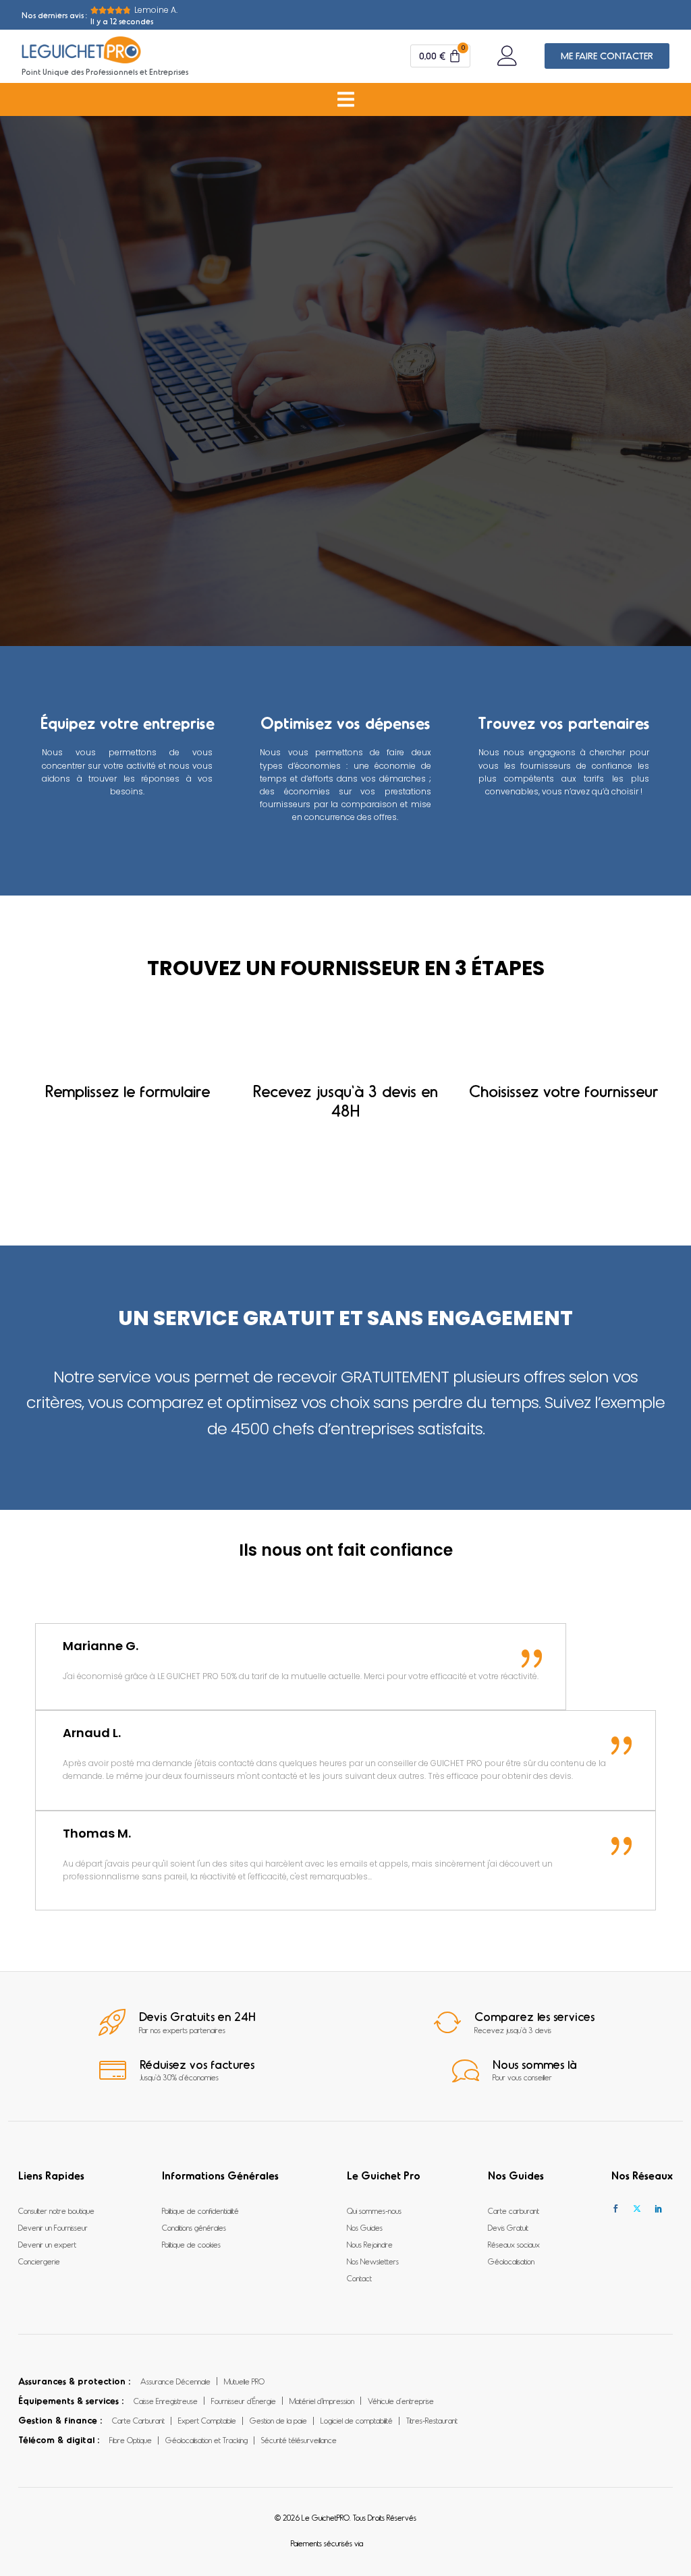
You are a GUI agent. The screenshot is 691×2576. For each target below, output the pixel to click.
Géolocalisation (511, 2261)
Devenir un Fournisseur (53, 2227)
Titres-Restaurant (432, 2420)
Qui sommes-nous (374, 2211)
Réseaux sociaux (514, 2244)
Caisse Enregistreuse (166, 2401)
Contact (359, 2278)
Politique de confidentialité (200, 2211)
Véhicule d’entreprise (401, 2401)
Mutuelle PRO (244, 2381)
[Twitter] (637, 2209)
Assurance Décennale (175, 2381)
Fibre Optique (131, 2440)
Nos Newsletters (373, 2261)
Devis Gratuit (508, 2227)
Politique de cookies (191, 2244)
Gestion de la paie (278, 2420)
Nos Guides (365, 2227)
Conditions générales (194, 2227)
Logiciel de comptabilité (357, 2420)
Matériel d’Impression (322, 2401)
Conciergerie (39, 2261)
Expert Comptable (207, 2420)
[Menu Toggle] (346, 99)
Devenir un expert (47, 2244)
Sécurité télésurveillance (299, 2440)
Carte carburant (514, 2211)
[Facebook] (615, 2209)
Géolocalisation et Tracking (206, 2440)
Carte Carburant (138, 2420)
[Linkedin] (659, 2209)
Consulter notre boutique (56, 2211)
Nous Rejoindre (370, 2244)
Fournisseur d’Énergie (244, 2401)
